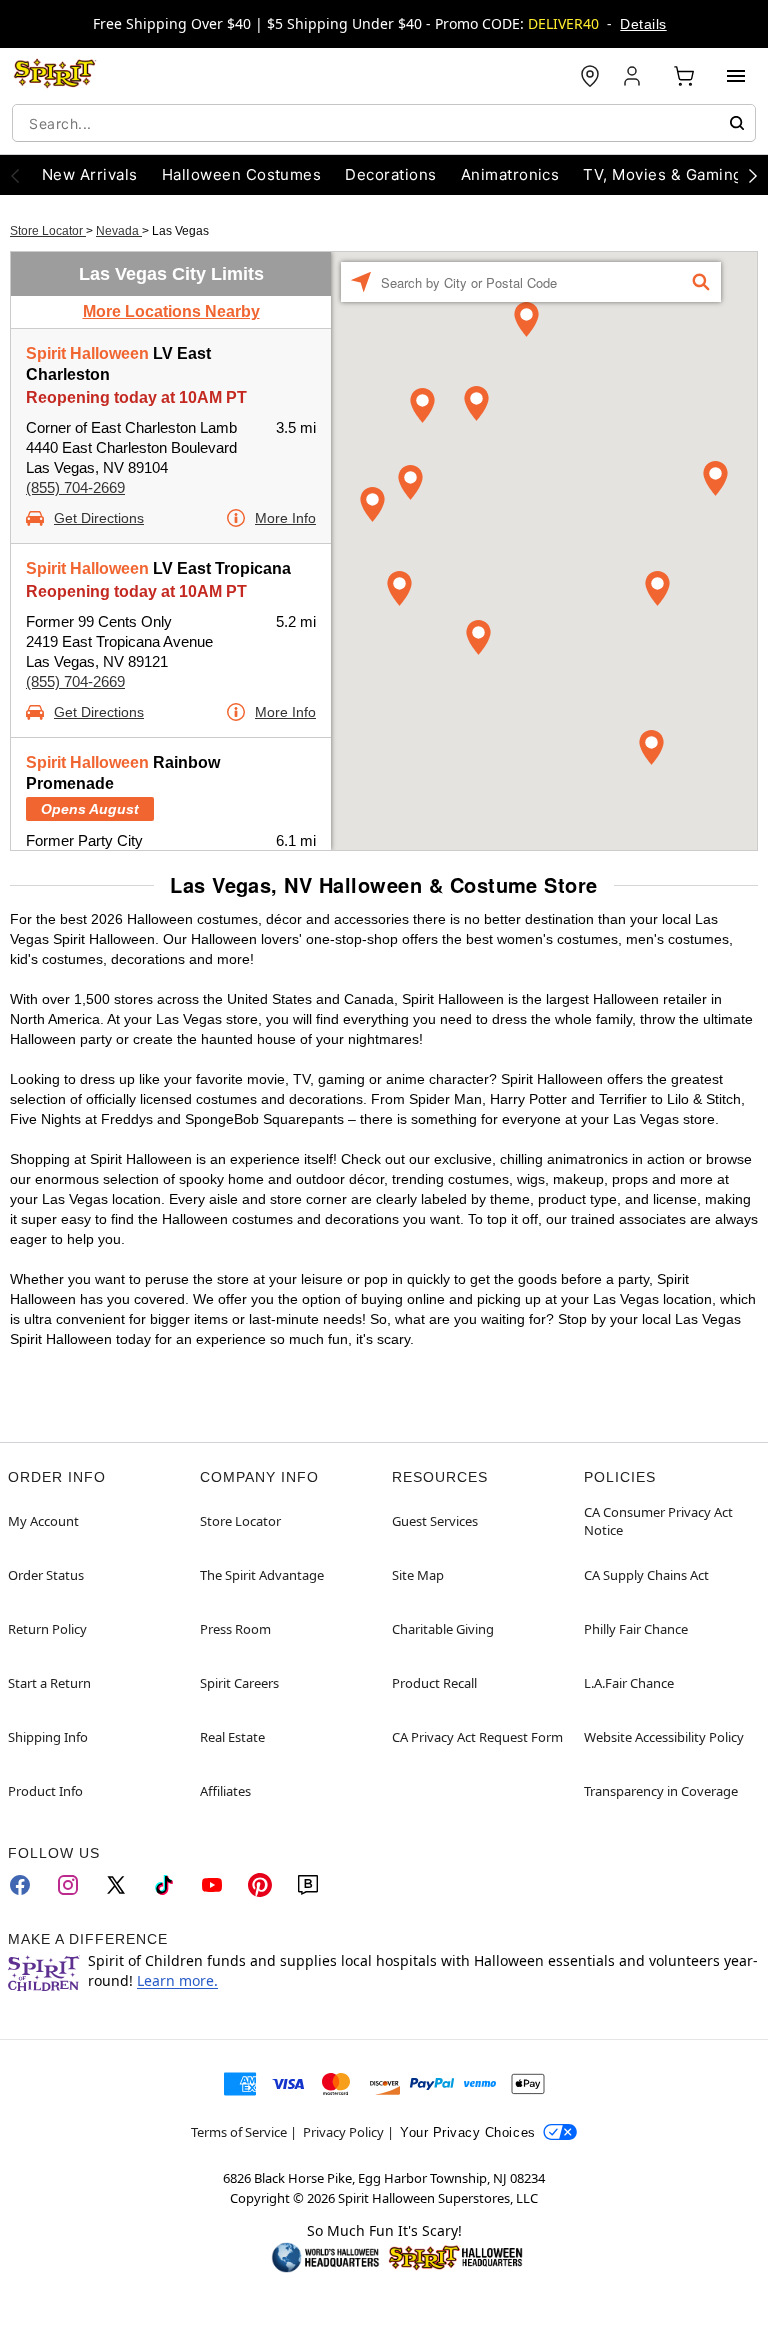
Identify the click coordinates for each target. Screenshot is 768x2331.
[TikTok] (164, 1885)
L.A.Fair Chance (629, 1683)
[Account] (634, 76)
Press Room (235, 1629)
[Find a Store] (590, 76)
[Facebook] (20, 1885)
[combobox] (384, 123)
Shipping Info (48, 1737)
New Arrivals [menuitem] (90, 174)
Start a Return (49, 1683)
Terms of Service (239, 2132)
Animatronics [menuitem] (510, 174)
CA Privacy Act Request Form (477, 1737)
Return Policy (47, 1629)
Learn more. (177, 1980)
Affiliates (225, 1791)
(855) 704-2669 (75, 487)
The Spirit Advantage (262, 1575)
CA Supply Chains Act (646, 1575)
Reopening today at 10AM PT (136, 397)
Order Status (46, 1575)
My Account (43, 1521)
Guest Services (435, 1521)
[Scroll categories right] (753, 175)
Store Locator (48, 231)
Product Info (45, 1791)
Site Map (418, 1575)
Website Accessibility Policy (664, 1737)
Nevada (119, 231)
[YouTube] (212, 1885)
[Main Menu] (736, 76)
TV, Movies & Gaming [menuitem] (662, 174)
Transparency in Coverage (661, 1791)
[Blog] (308, 1885)
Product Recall (434, 1683)
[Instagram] (68, 1885)
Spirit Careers (239, 1683)
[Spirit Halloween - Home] (55, 76)
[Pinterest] (260, 1885)
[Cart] (684, 76)
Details (643, 24)
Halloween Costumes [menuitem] (242, 174)
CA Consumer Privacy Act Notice (658, 1521)
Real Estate (232, 1737)
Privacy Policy (343, 2132)
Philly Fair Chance (636, 1629)
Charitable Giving (443, 1629)
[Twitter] (116, 1885)
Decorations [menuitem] (390, 174)
